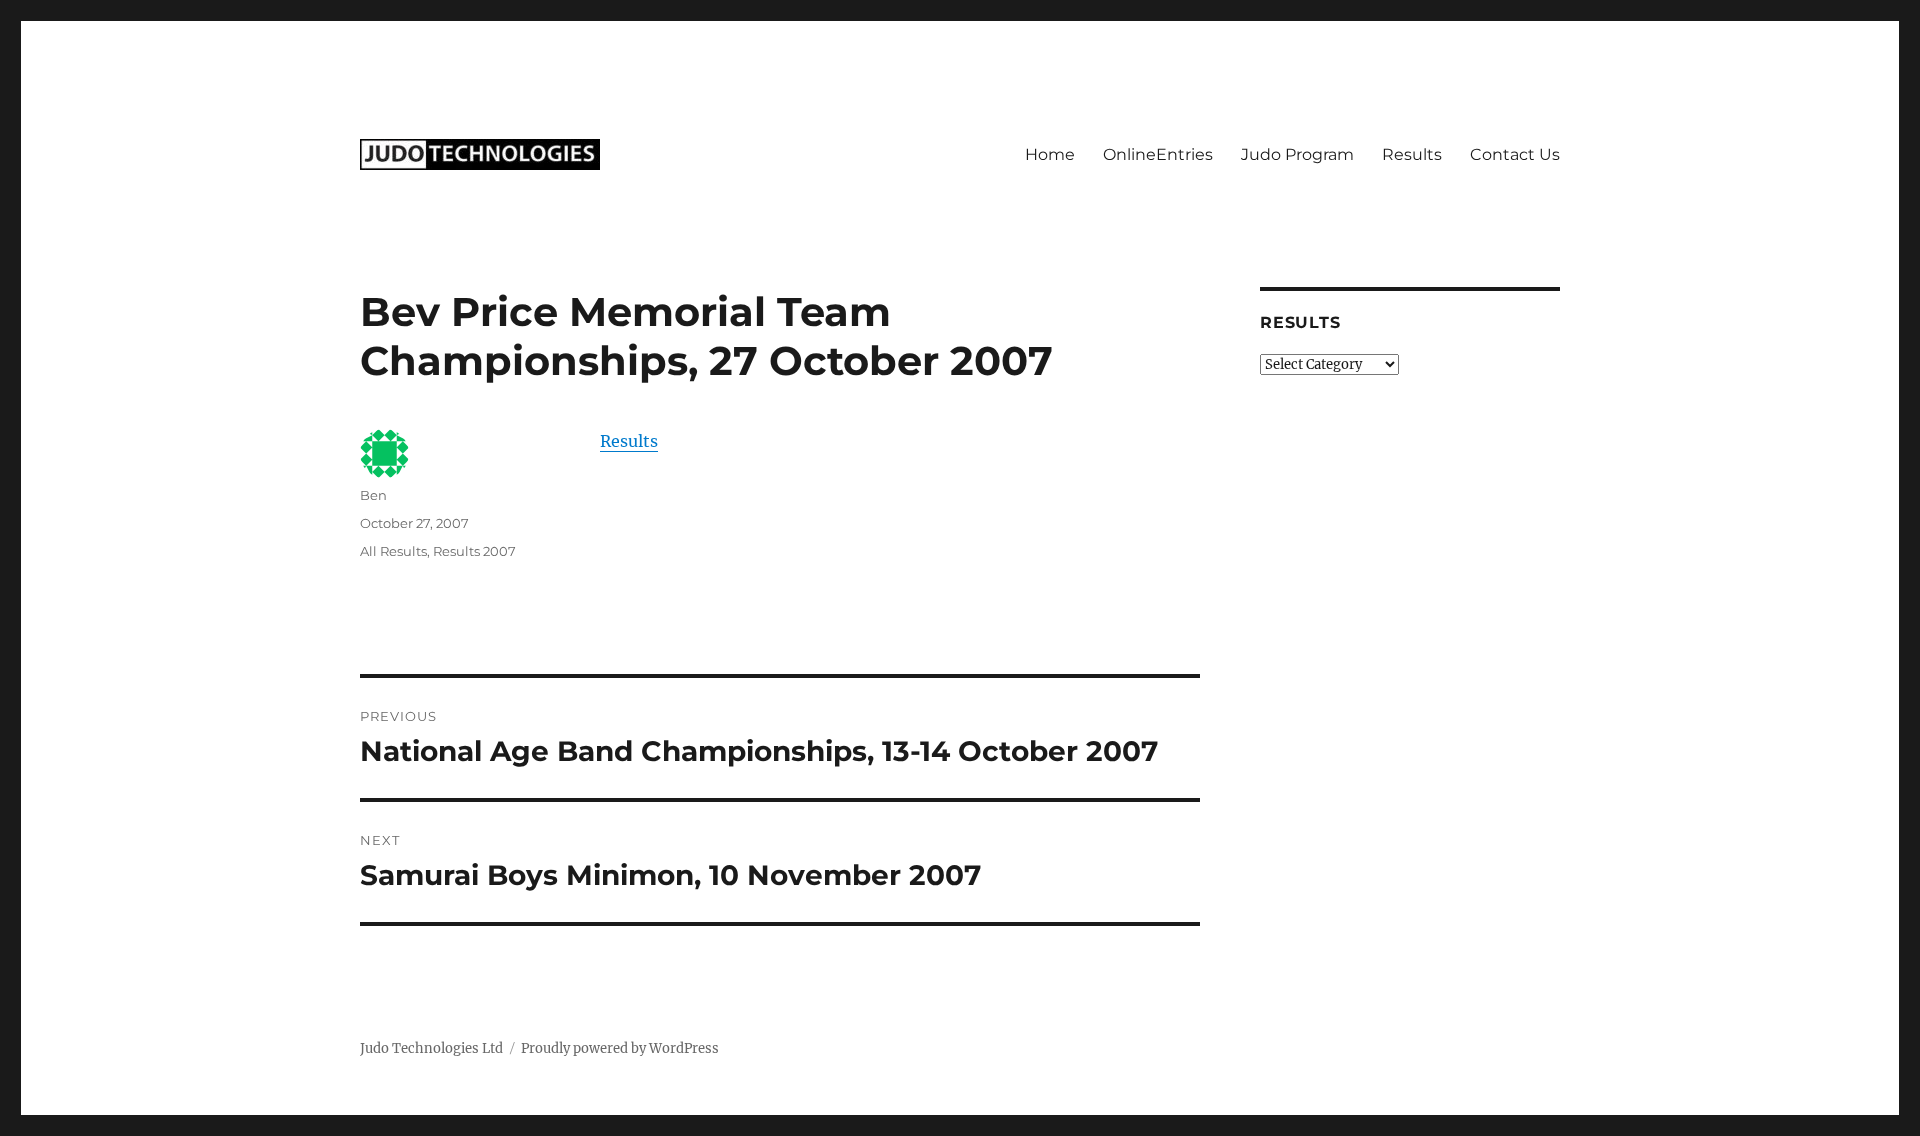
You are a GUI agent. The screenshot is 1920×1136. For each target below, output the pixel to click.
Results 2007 (474, 551)
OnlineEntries (1158, 154)
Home (1050, 154)
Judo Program (1297, 154)
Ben (373, 495)
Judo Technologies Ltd (431, 1048)
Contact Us (1515, 154)
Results (1412, 154)
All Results (393, 551)
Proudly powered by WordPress (620, 1048)
